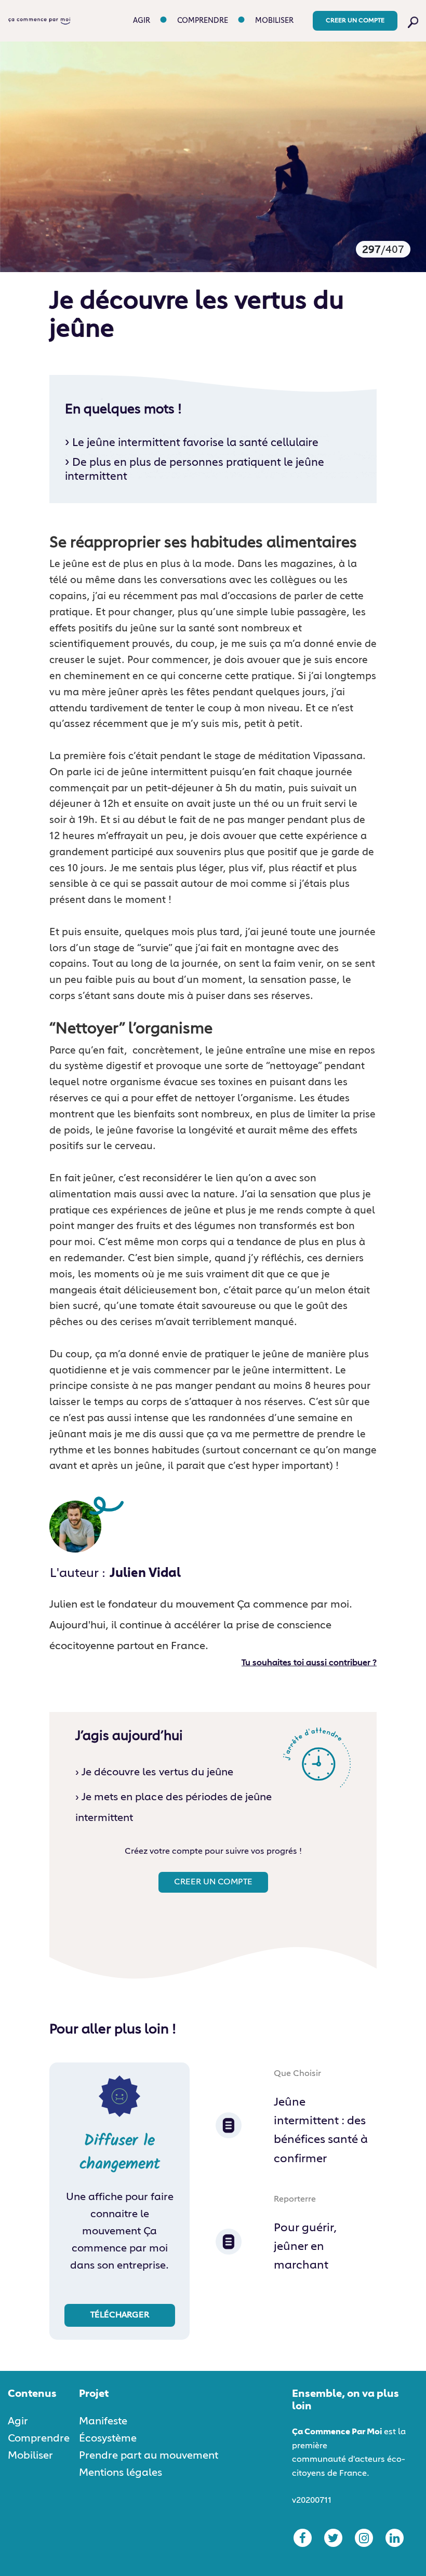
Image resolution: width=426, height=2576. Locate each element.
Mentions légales (121, 2473)
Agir (142, 21)
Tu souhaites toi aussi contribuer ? (309, 1663)
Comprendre (203, 21)
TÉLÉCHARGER (120, 2315)
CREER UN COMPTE (355, 21)
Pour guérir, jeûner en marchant (305, 2247)
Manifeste (103, 2421)
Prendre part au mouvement (149, 2456)
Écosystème (108, 2438)
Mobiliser (274, 21)
